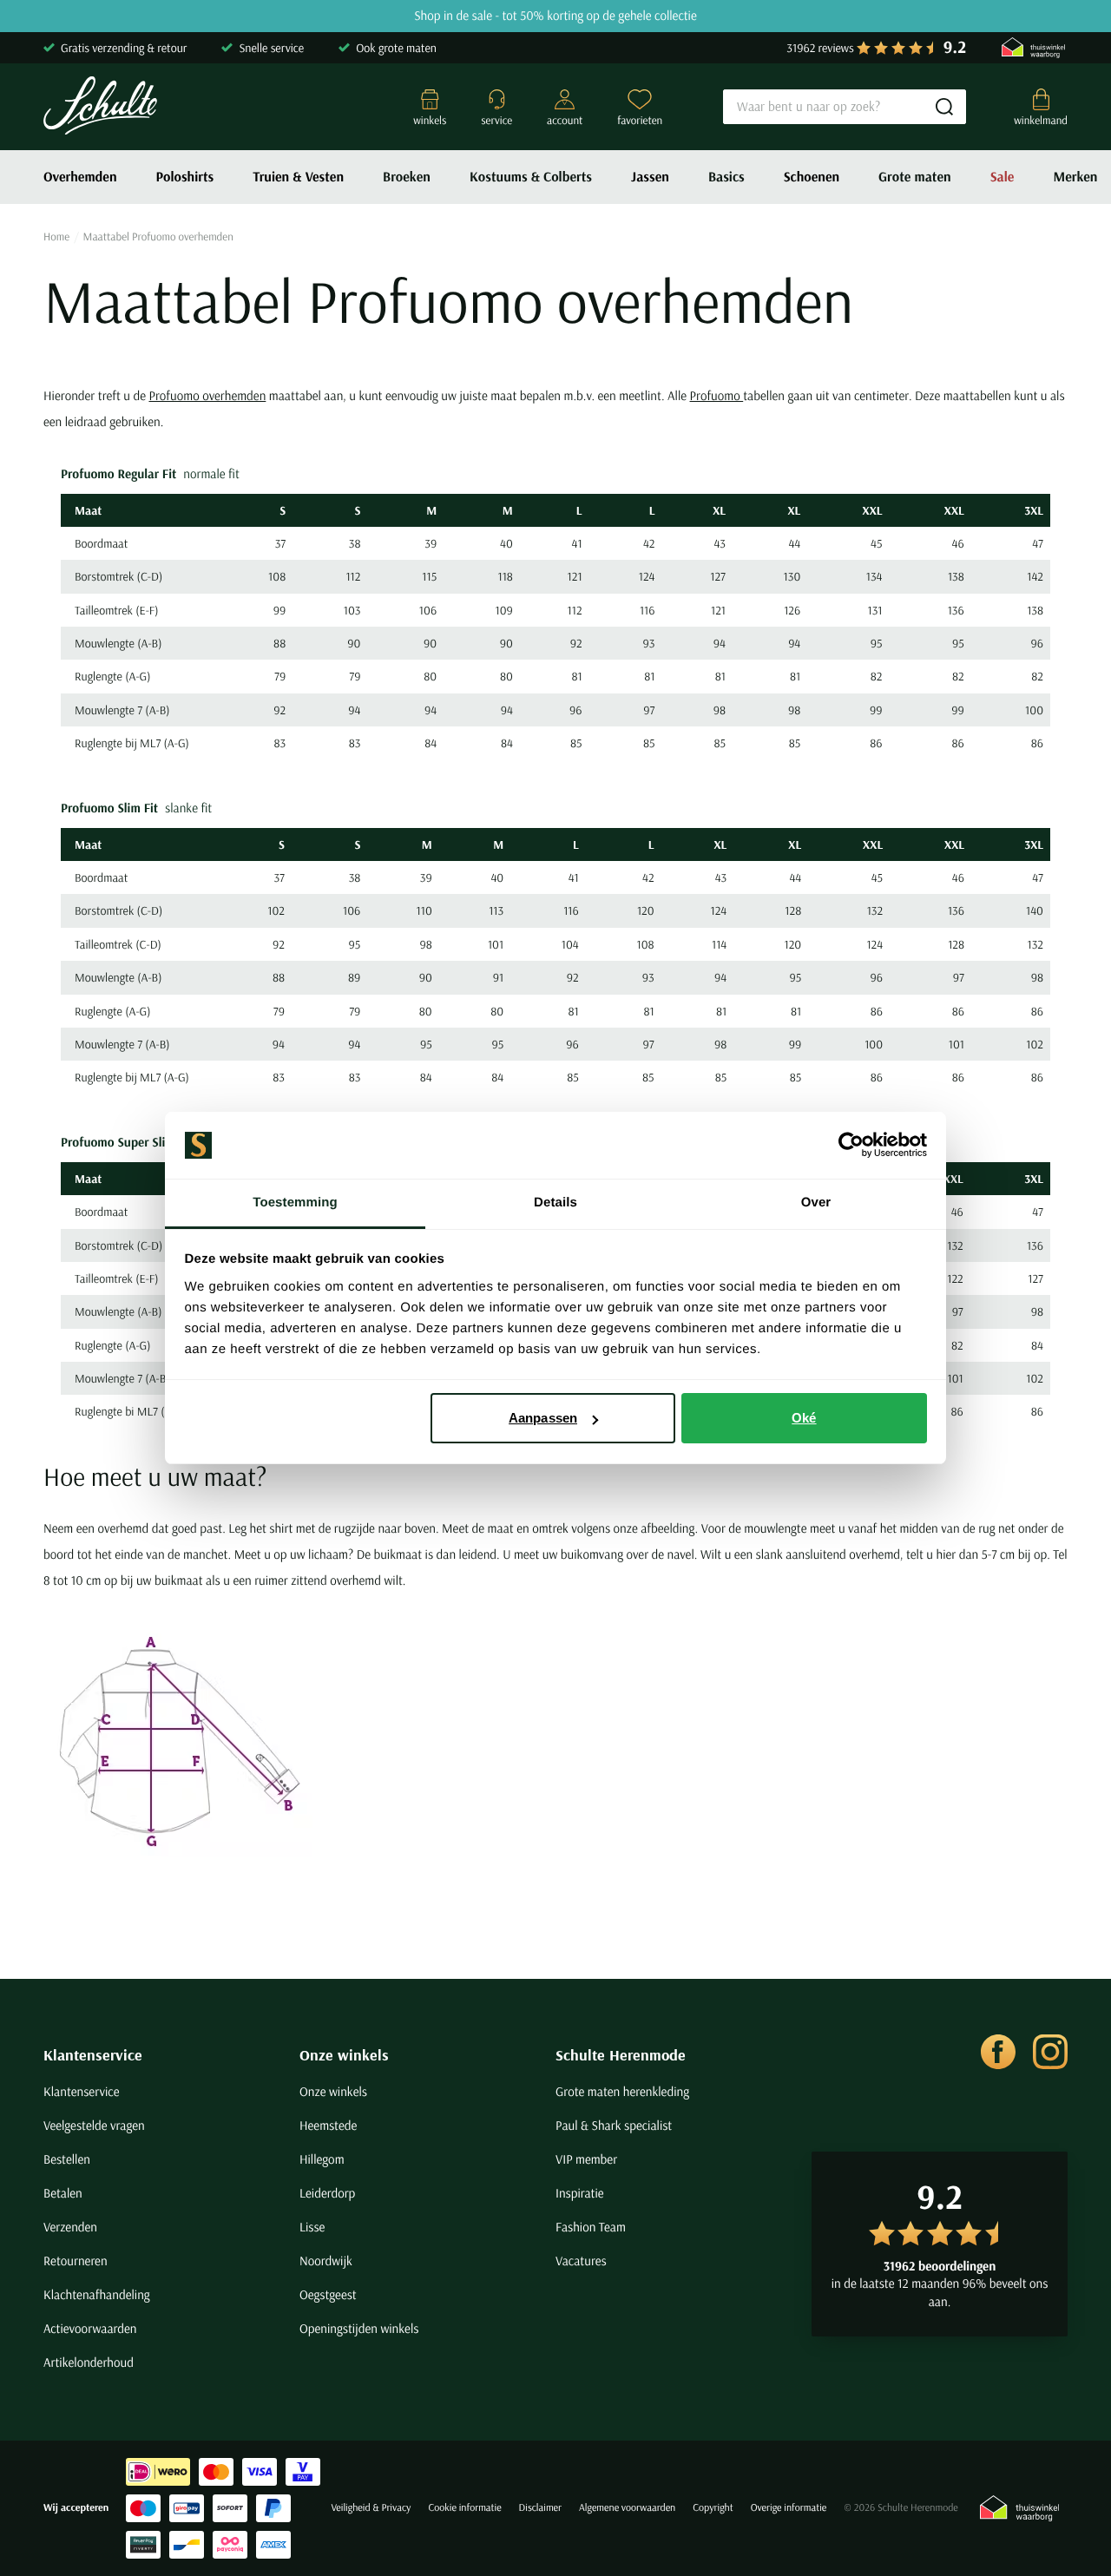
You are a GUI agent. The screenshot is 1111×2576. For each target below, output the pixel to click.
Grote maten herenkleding (622, 2091)
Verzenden (70, 2227)
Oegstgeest (328, 2294)
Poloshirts (185, 177)
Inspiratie (580, 2193)
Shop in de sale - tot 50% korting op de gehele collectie (555, 16)
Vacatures (581, 2261)
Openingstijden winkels (359, 2328)
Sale (1003, 177)
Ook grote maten (396, 48)
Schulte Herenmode (621, 2055)
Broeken (407, 177)
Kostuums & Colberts (531, 177)
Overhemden (80, 177)
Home (56, 237)
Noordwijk (326, 2261)
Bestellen (67, 2159)
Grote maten (915, 177)
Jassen (650, 177)
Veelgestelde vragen (94, 2125)
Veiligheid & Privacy (371, 2508)
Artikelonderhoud (89, 2362)
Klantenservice (93, 2055)
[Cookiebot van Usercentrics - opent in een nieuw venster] (851, 1146)
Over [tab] (816, 1203)
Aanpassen (543, 1418)
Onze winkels (344, 2055)
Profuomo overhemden (207, 395)
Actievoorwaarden (90, 2328)
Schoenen (812, 177)
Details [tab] (555, 1203)
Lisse (312, 2227)
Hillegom (322, 2159)
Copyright (713, 2508)
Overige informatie (789, 2508)
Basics (726, 177)
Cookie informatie (464, 2508)
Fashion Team (591, 2227)
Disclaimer (540, 2508)
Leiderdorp (327, 2193)
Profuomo (717, 395)
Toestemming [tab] (295, 1203)
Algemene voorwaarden (627, 2508)
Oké (804, 1418)
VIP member (586, 2159)
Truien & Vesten (298, 177)
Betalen (63, 2193)
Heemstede (328, 2125)
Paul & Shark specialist (614, 2125)
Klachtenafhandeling (97, 2294)
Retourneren (76, 2261)
